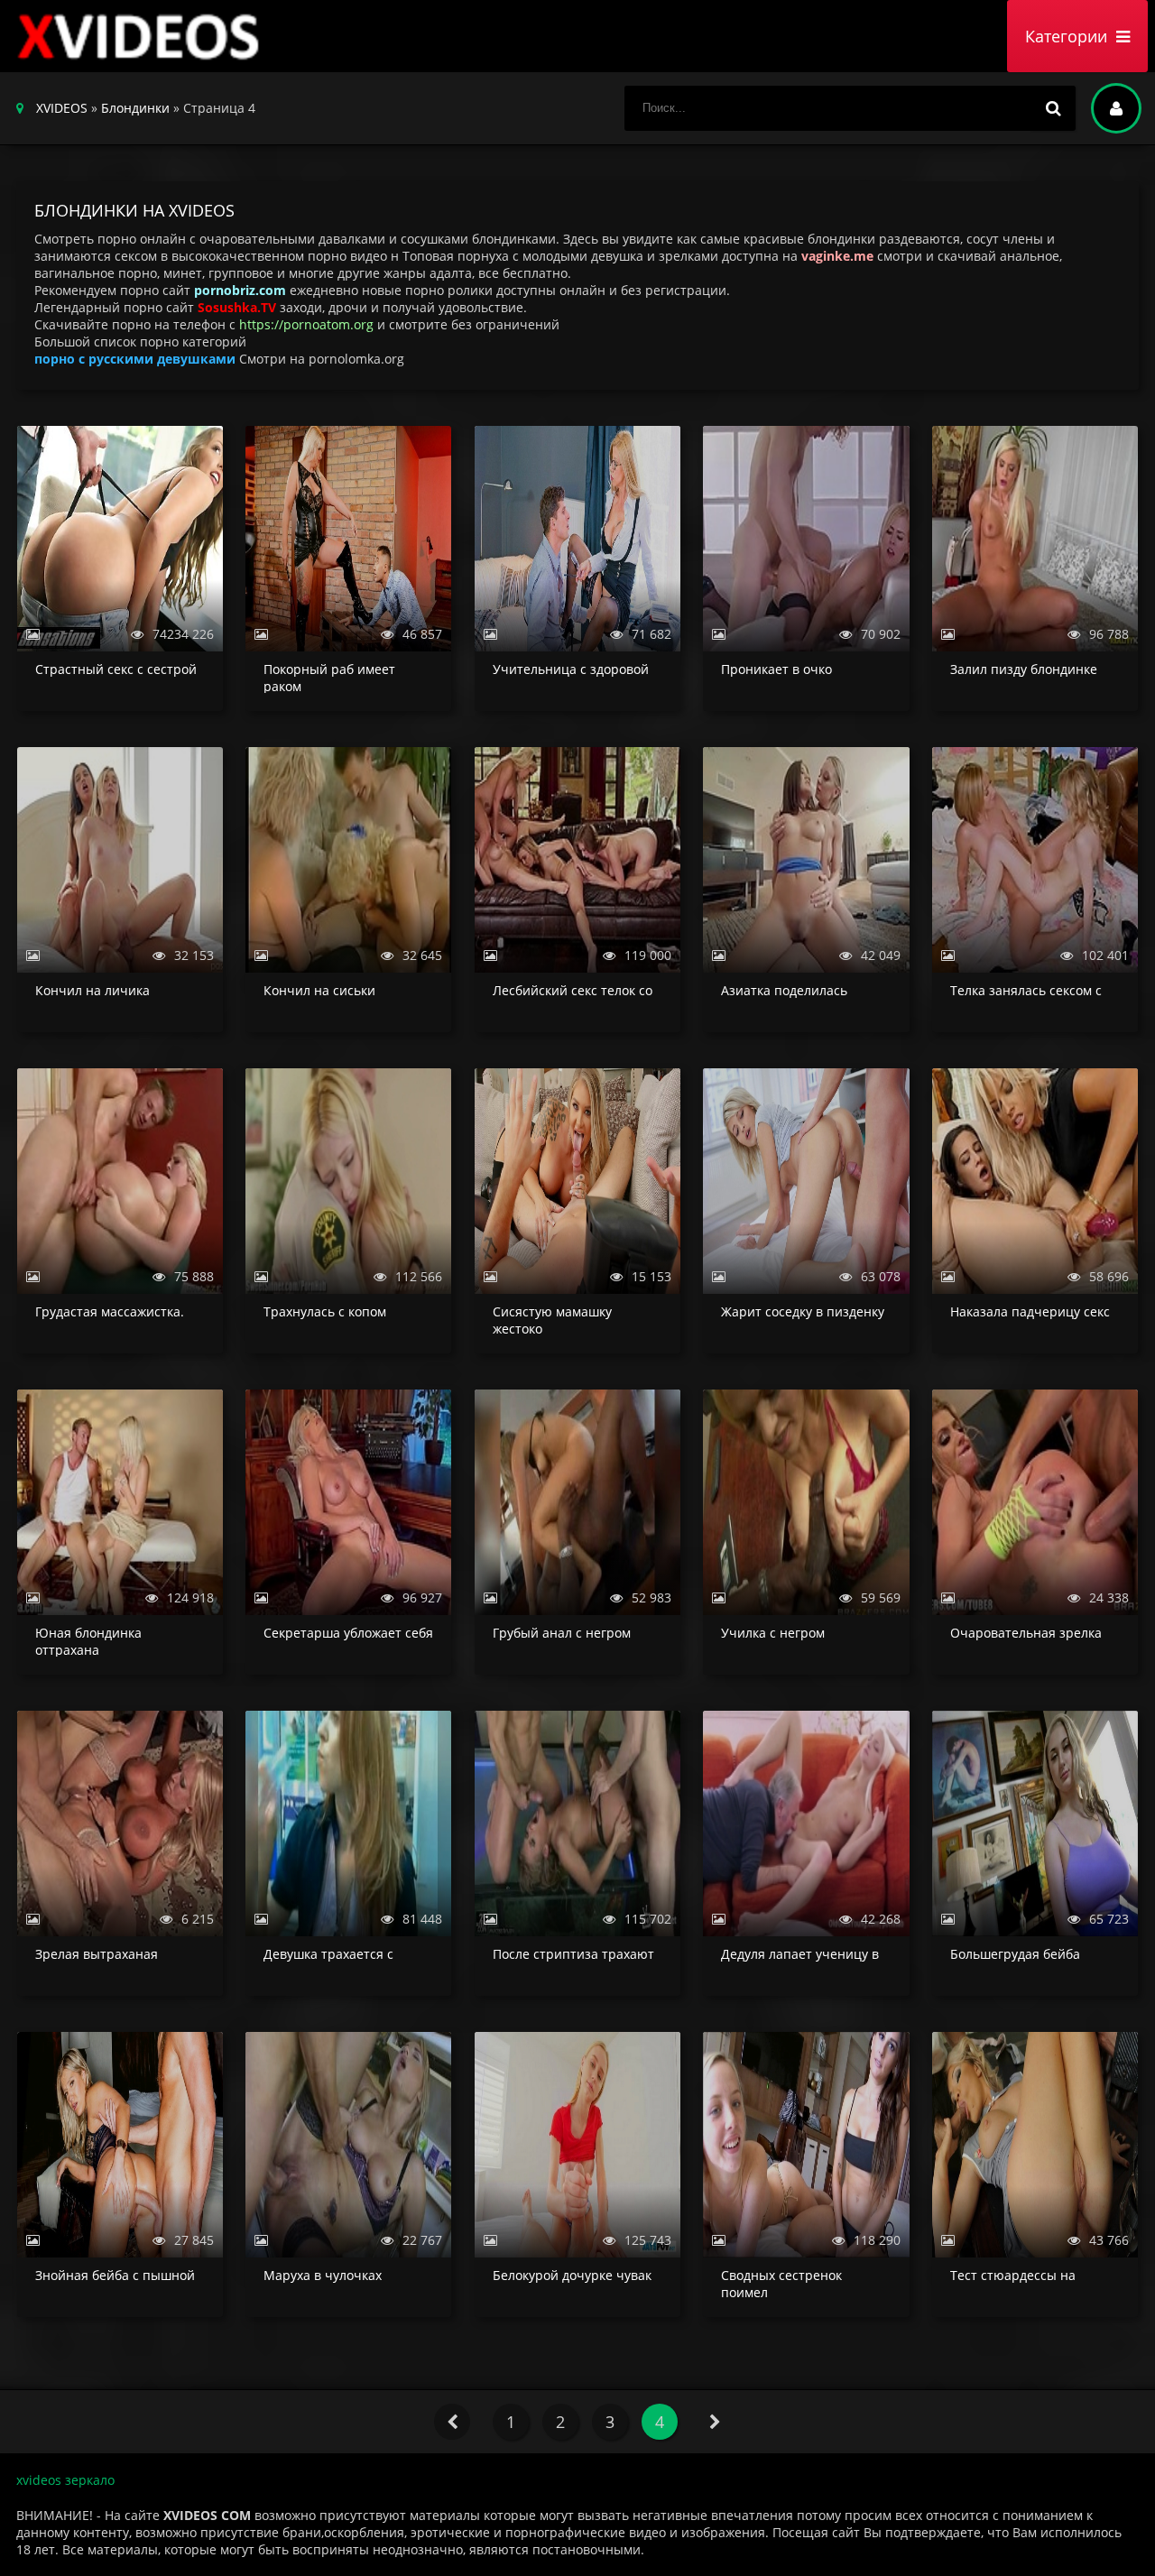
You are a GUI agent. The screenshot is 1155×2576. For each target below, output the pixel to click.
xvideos (143, 36)
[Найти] (1053, 108)
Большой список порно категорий (140, 342)
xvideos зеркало (65, 2480)
